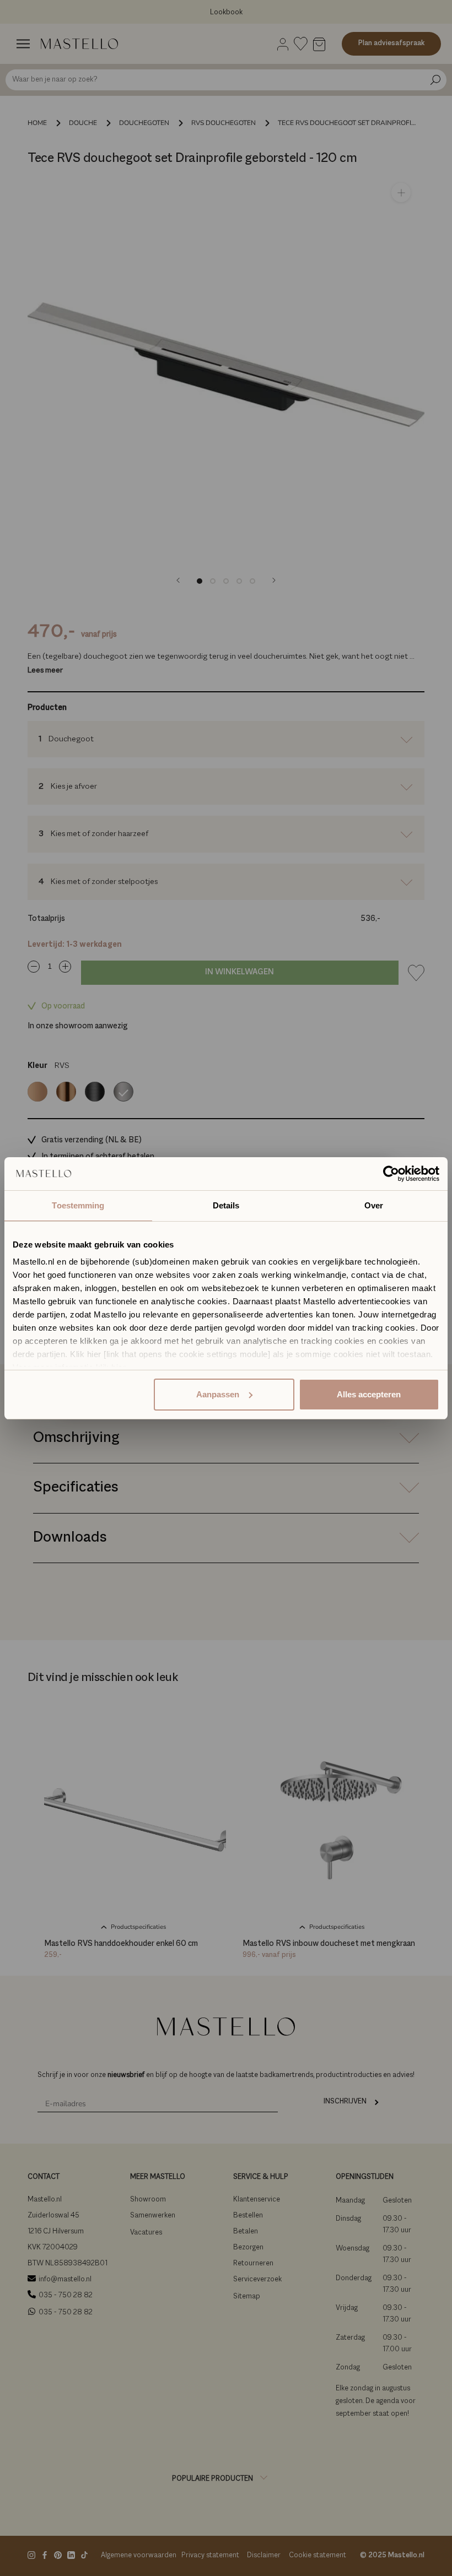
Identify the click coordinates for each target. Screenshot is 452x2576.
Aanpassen (218, 1394)
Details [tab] (226, 1205)
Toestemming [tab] (78, 1205)
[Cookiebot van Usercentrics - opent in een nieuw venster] (391, 1174)
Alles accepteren (369, 1394)
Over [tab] (374, 1205)
